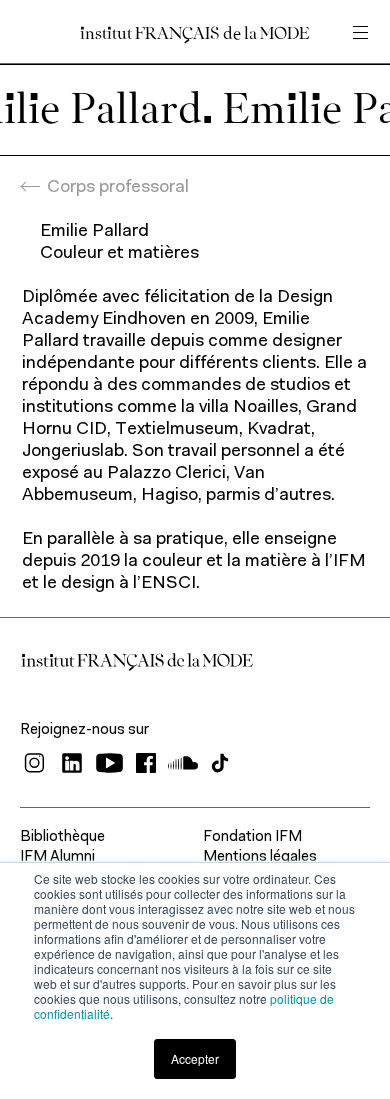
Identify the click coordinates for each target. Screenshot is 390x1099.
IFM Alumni (57, 857)
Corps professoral (118, 188)
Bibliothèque (62, 837)
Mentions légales (260, 857)
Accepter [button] (195, 1058)
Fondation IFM (252, 837)
